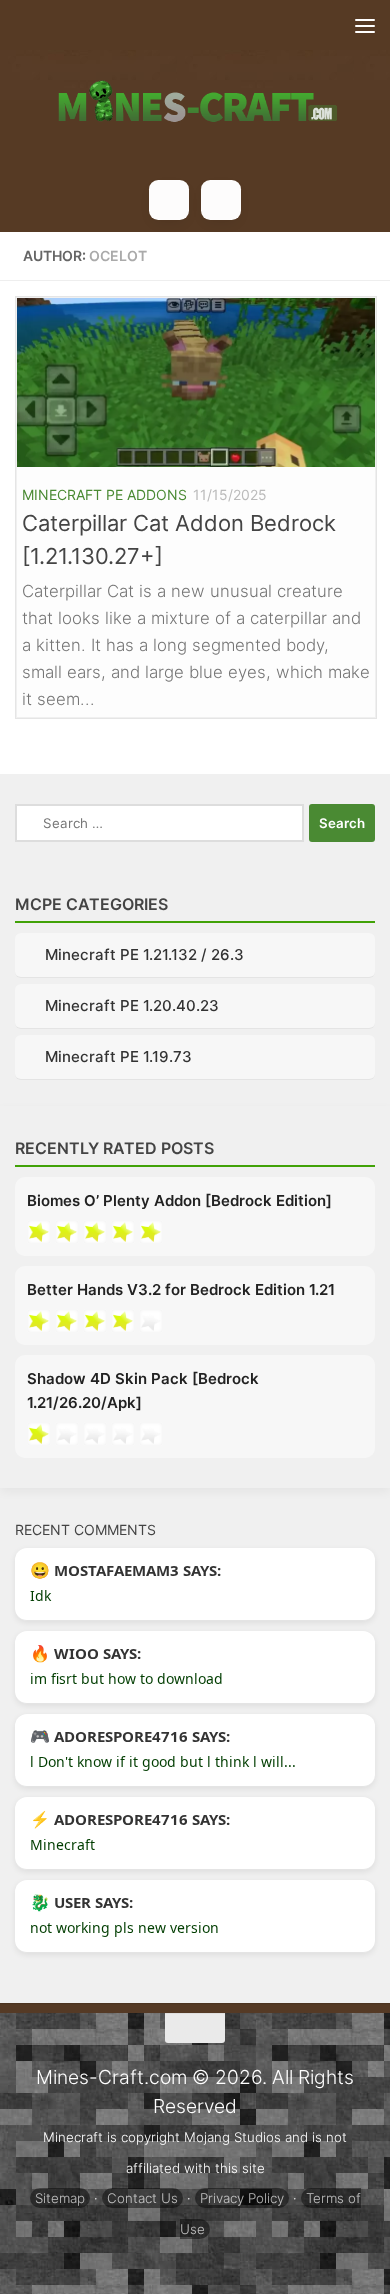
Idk (40, 1595)
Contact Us (142, 2198)
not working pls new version (124, 1927)
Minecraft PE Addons (104, 494)
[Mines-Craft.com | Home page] (195, 90)
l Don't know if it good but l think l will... (163, 1761)
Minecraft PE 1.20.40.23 (132, 1005)
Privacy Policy (242, 2198)
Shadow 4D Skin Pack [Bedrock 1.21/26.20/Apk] (143, 1390)
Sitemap (60, 2198)
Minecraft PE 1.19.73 (118, 1056)
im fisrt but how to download (126, 1678)
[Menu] (365, 25)
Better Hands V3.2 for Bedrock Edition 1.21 (181, 1289)
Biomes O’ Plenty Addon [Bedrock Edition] (179, 1200)
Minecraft (62, 1844)
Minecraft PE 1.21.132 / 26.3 (144, 954)
